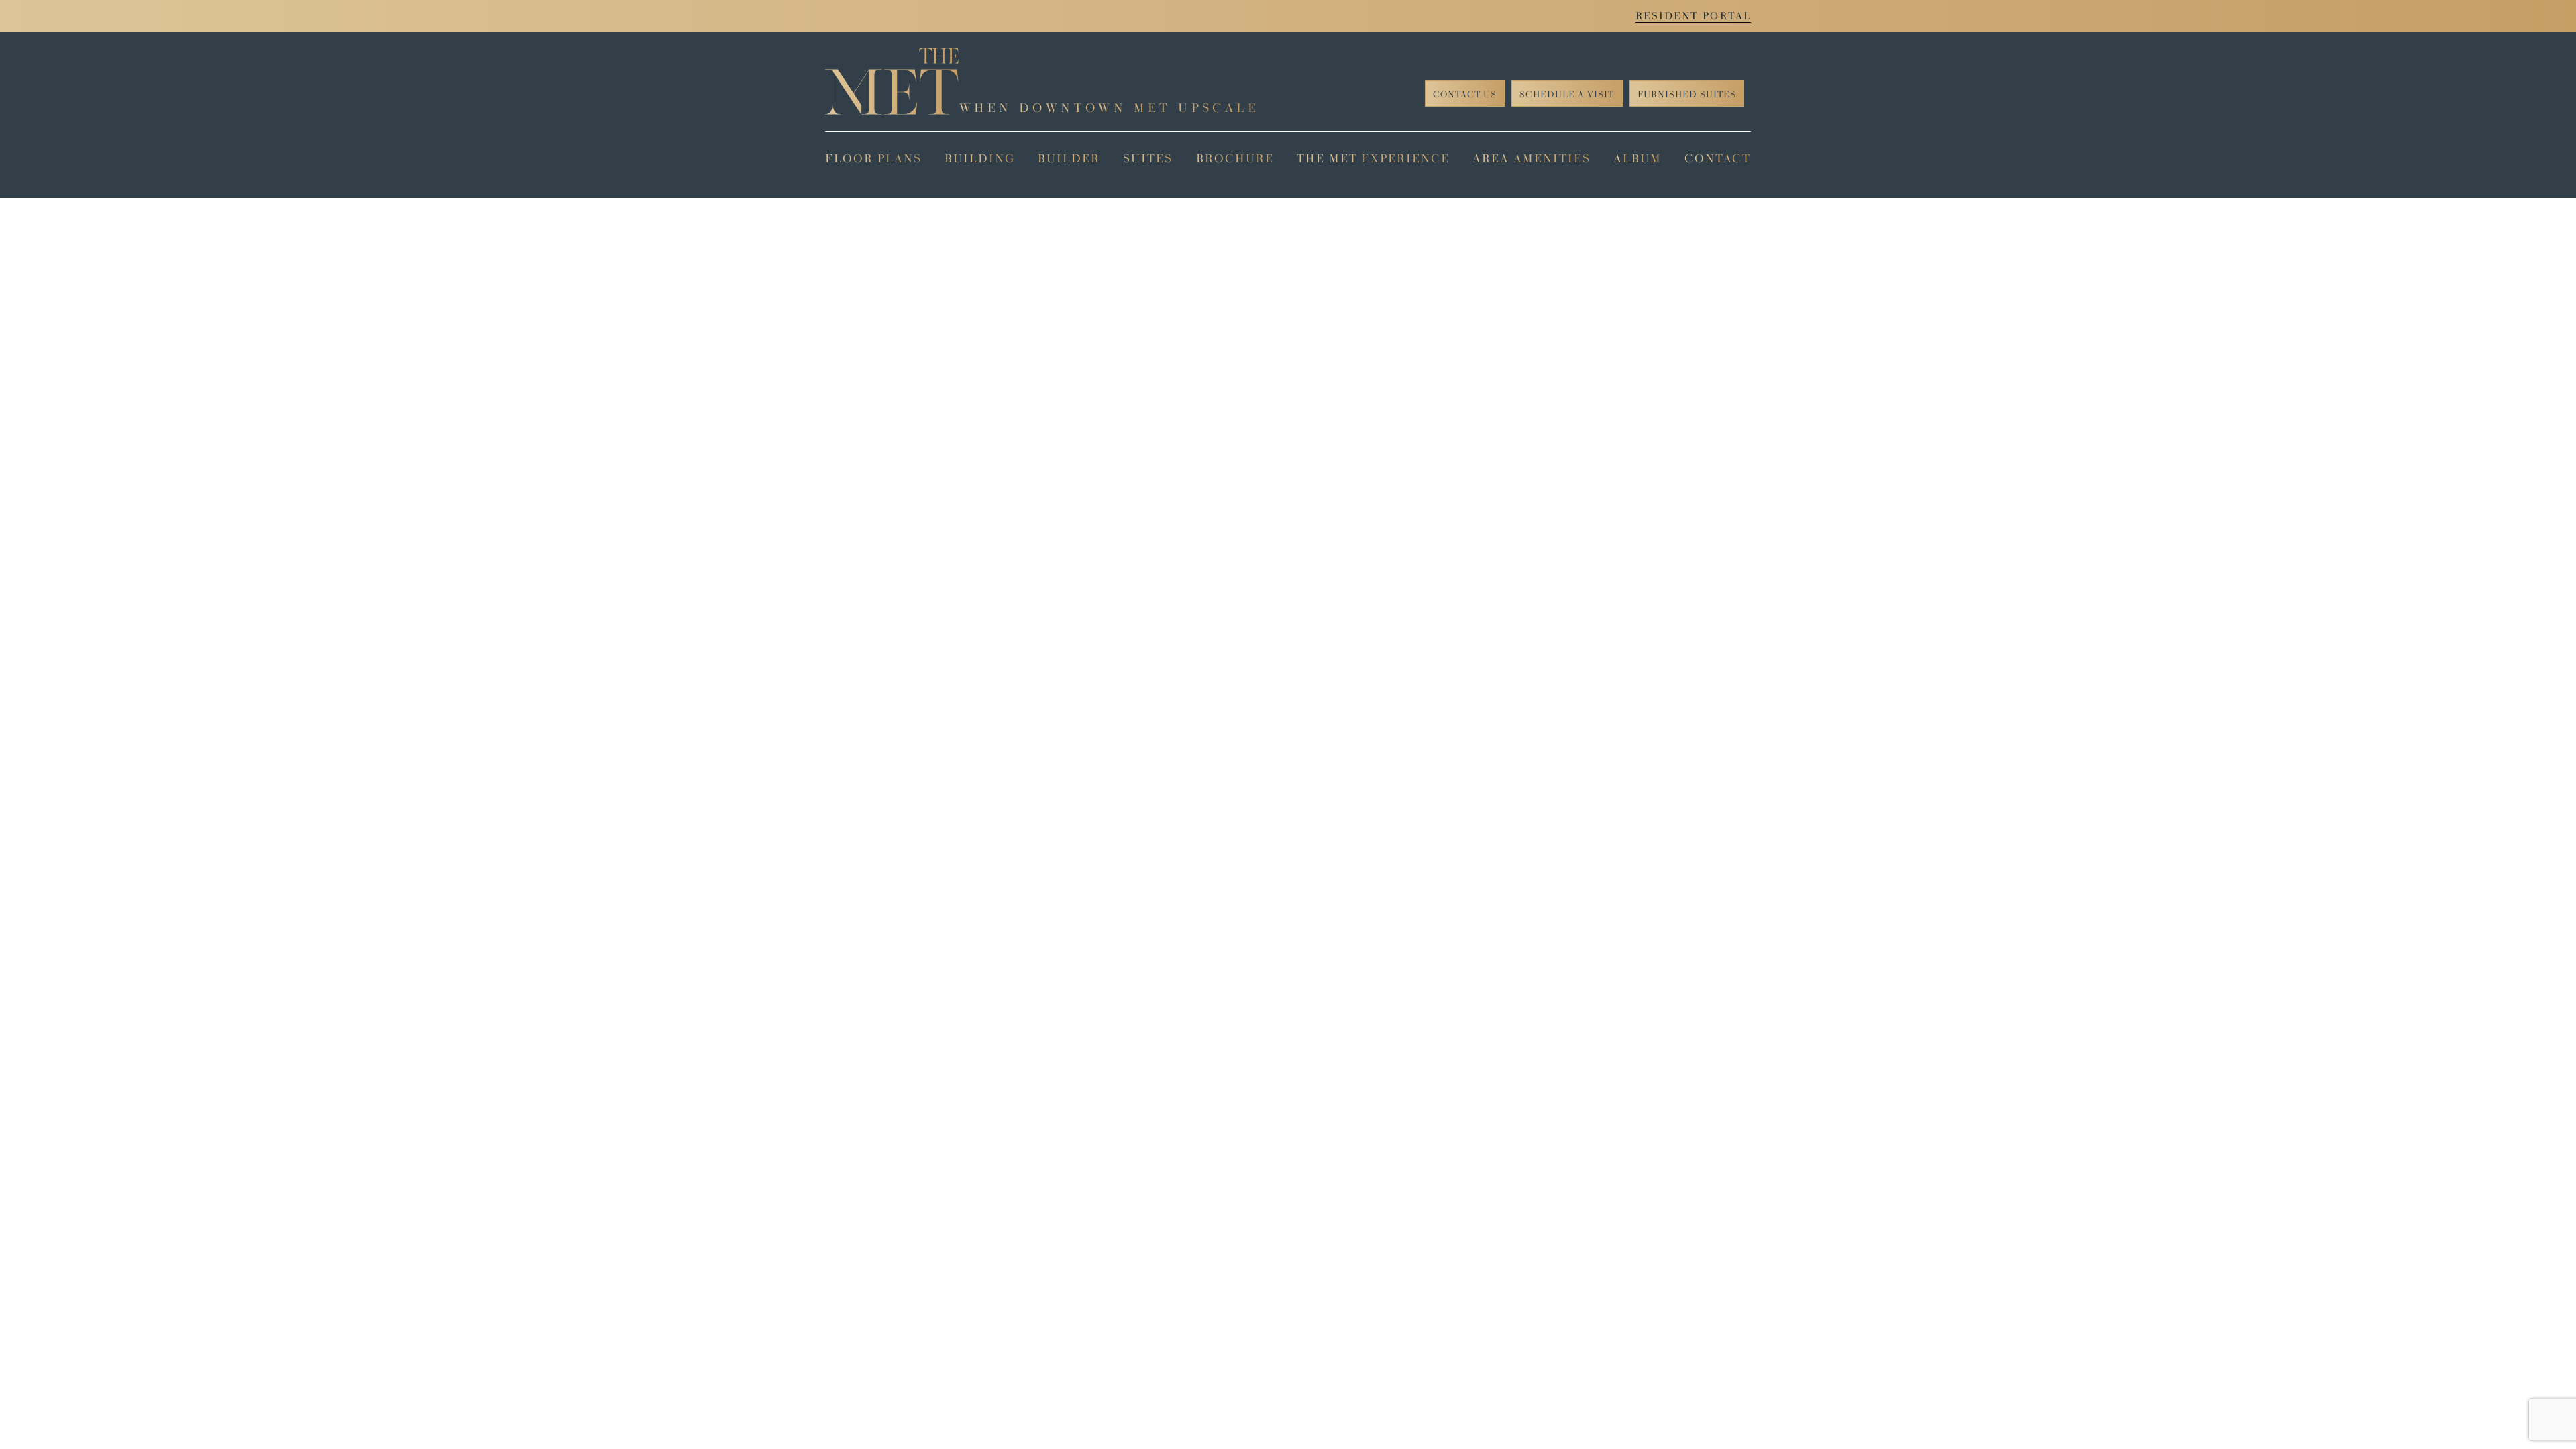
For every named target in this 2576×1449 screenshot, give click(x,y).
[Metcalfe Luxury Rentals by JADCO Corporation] (892, 82)
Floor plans (873, 158)
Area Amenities (1532, 158)
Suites (1148, 158)
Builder (1069, 158)
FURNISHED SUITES (1687, 94)
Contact (1718, 158)
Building (980, 158)
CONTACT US (1465, 94)
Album (1638, 158)
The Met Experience (1373, 158)
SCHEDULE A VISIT (1567, 94)
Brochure (1235, 158)
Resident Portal (1694, 16)
